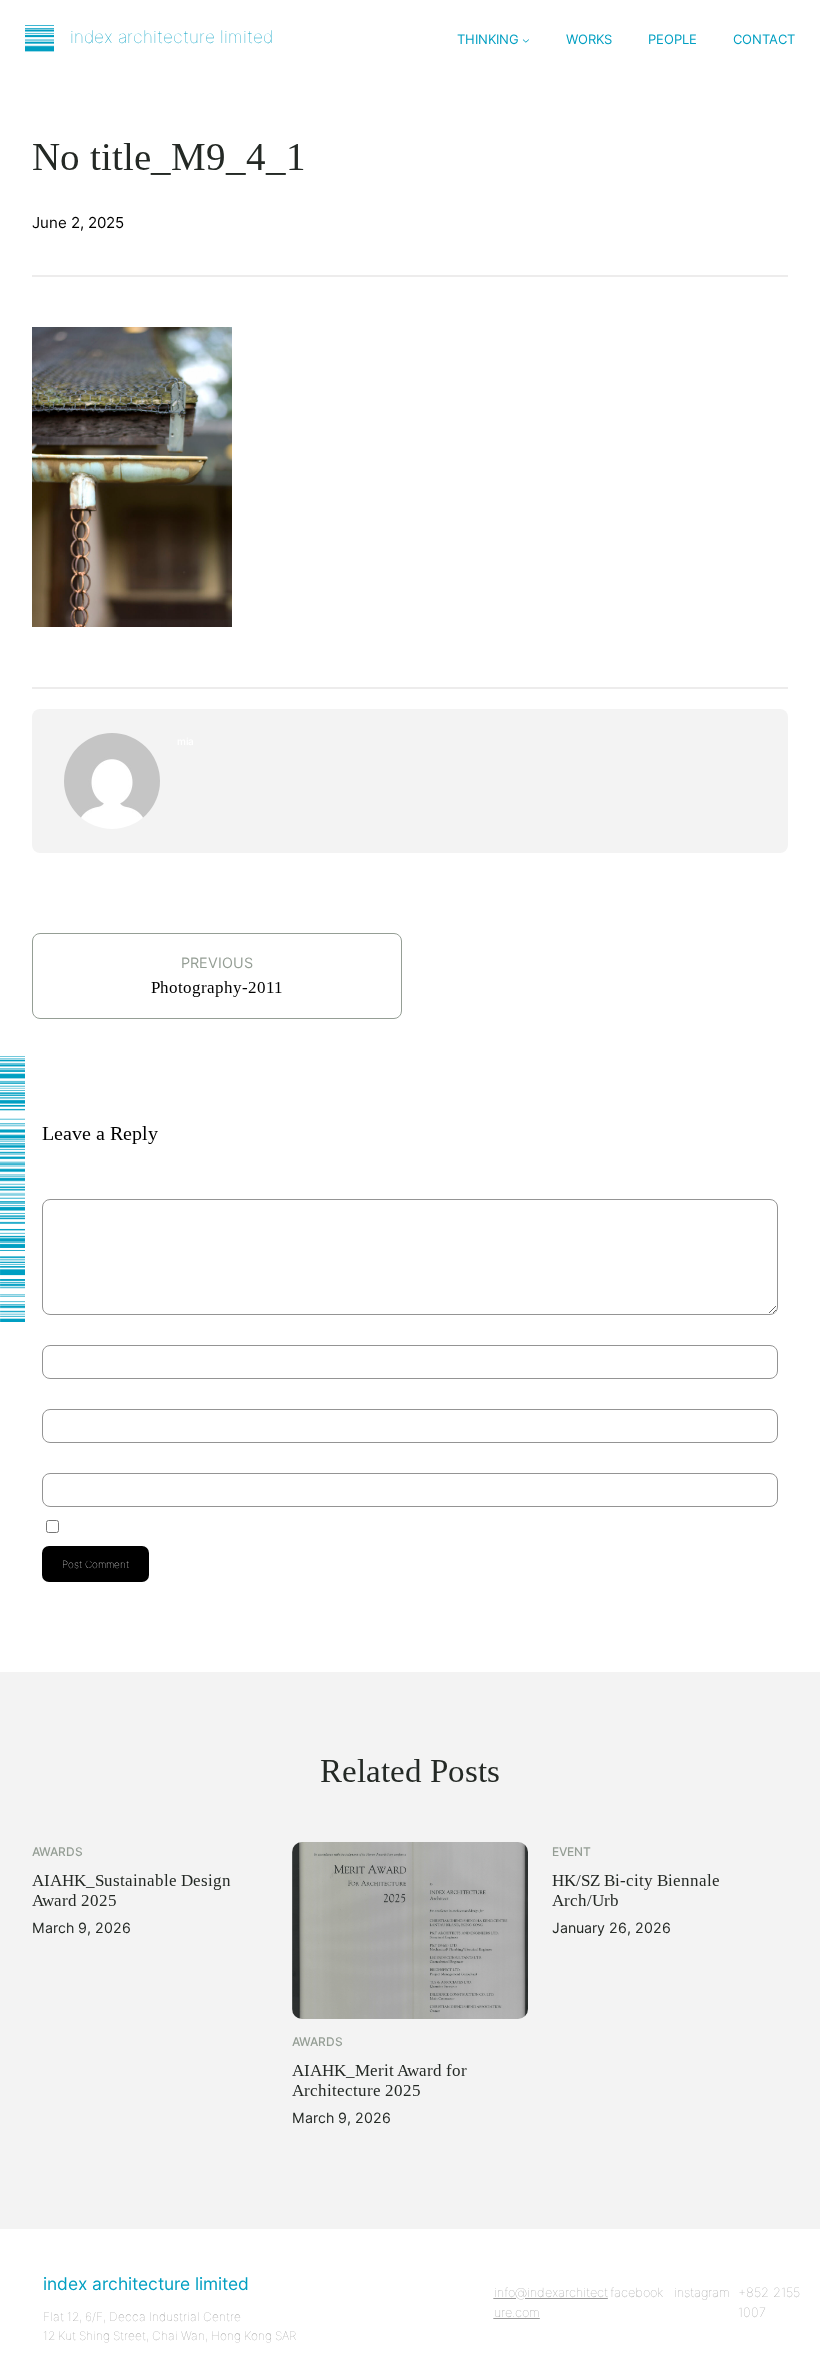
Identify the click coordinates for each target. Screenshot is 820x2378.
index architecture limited (171, 36)
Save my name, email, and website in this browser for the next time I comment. (245, 1525)
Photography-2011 (217, 987)
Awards (57, 1851)
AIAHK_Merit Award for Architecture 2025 (379, 2080)
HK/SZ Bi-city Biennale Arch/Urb (636, 1890)
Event (571, 1851)
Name (59, 1328)
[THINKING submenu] (526, 40)
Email (57, 1392)
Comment (68, 1191)
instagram (702, 2292)
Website (60, 1456)
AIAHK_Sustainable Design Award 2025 (131, 1890)
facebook (636, 2292)
